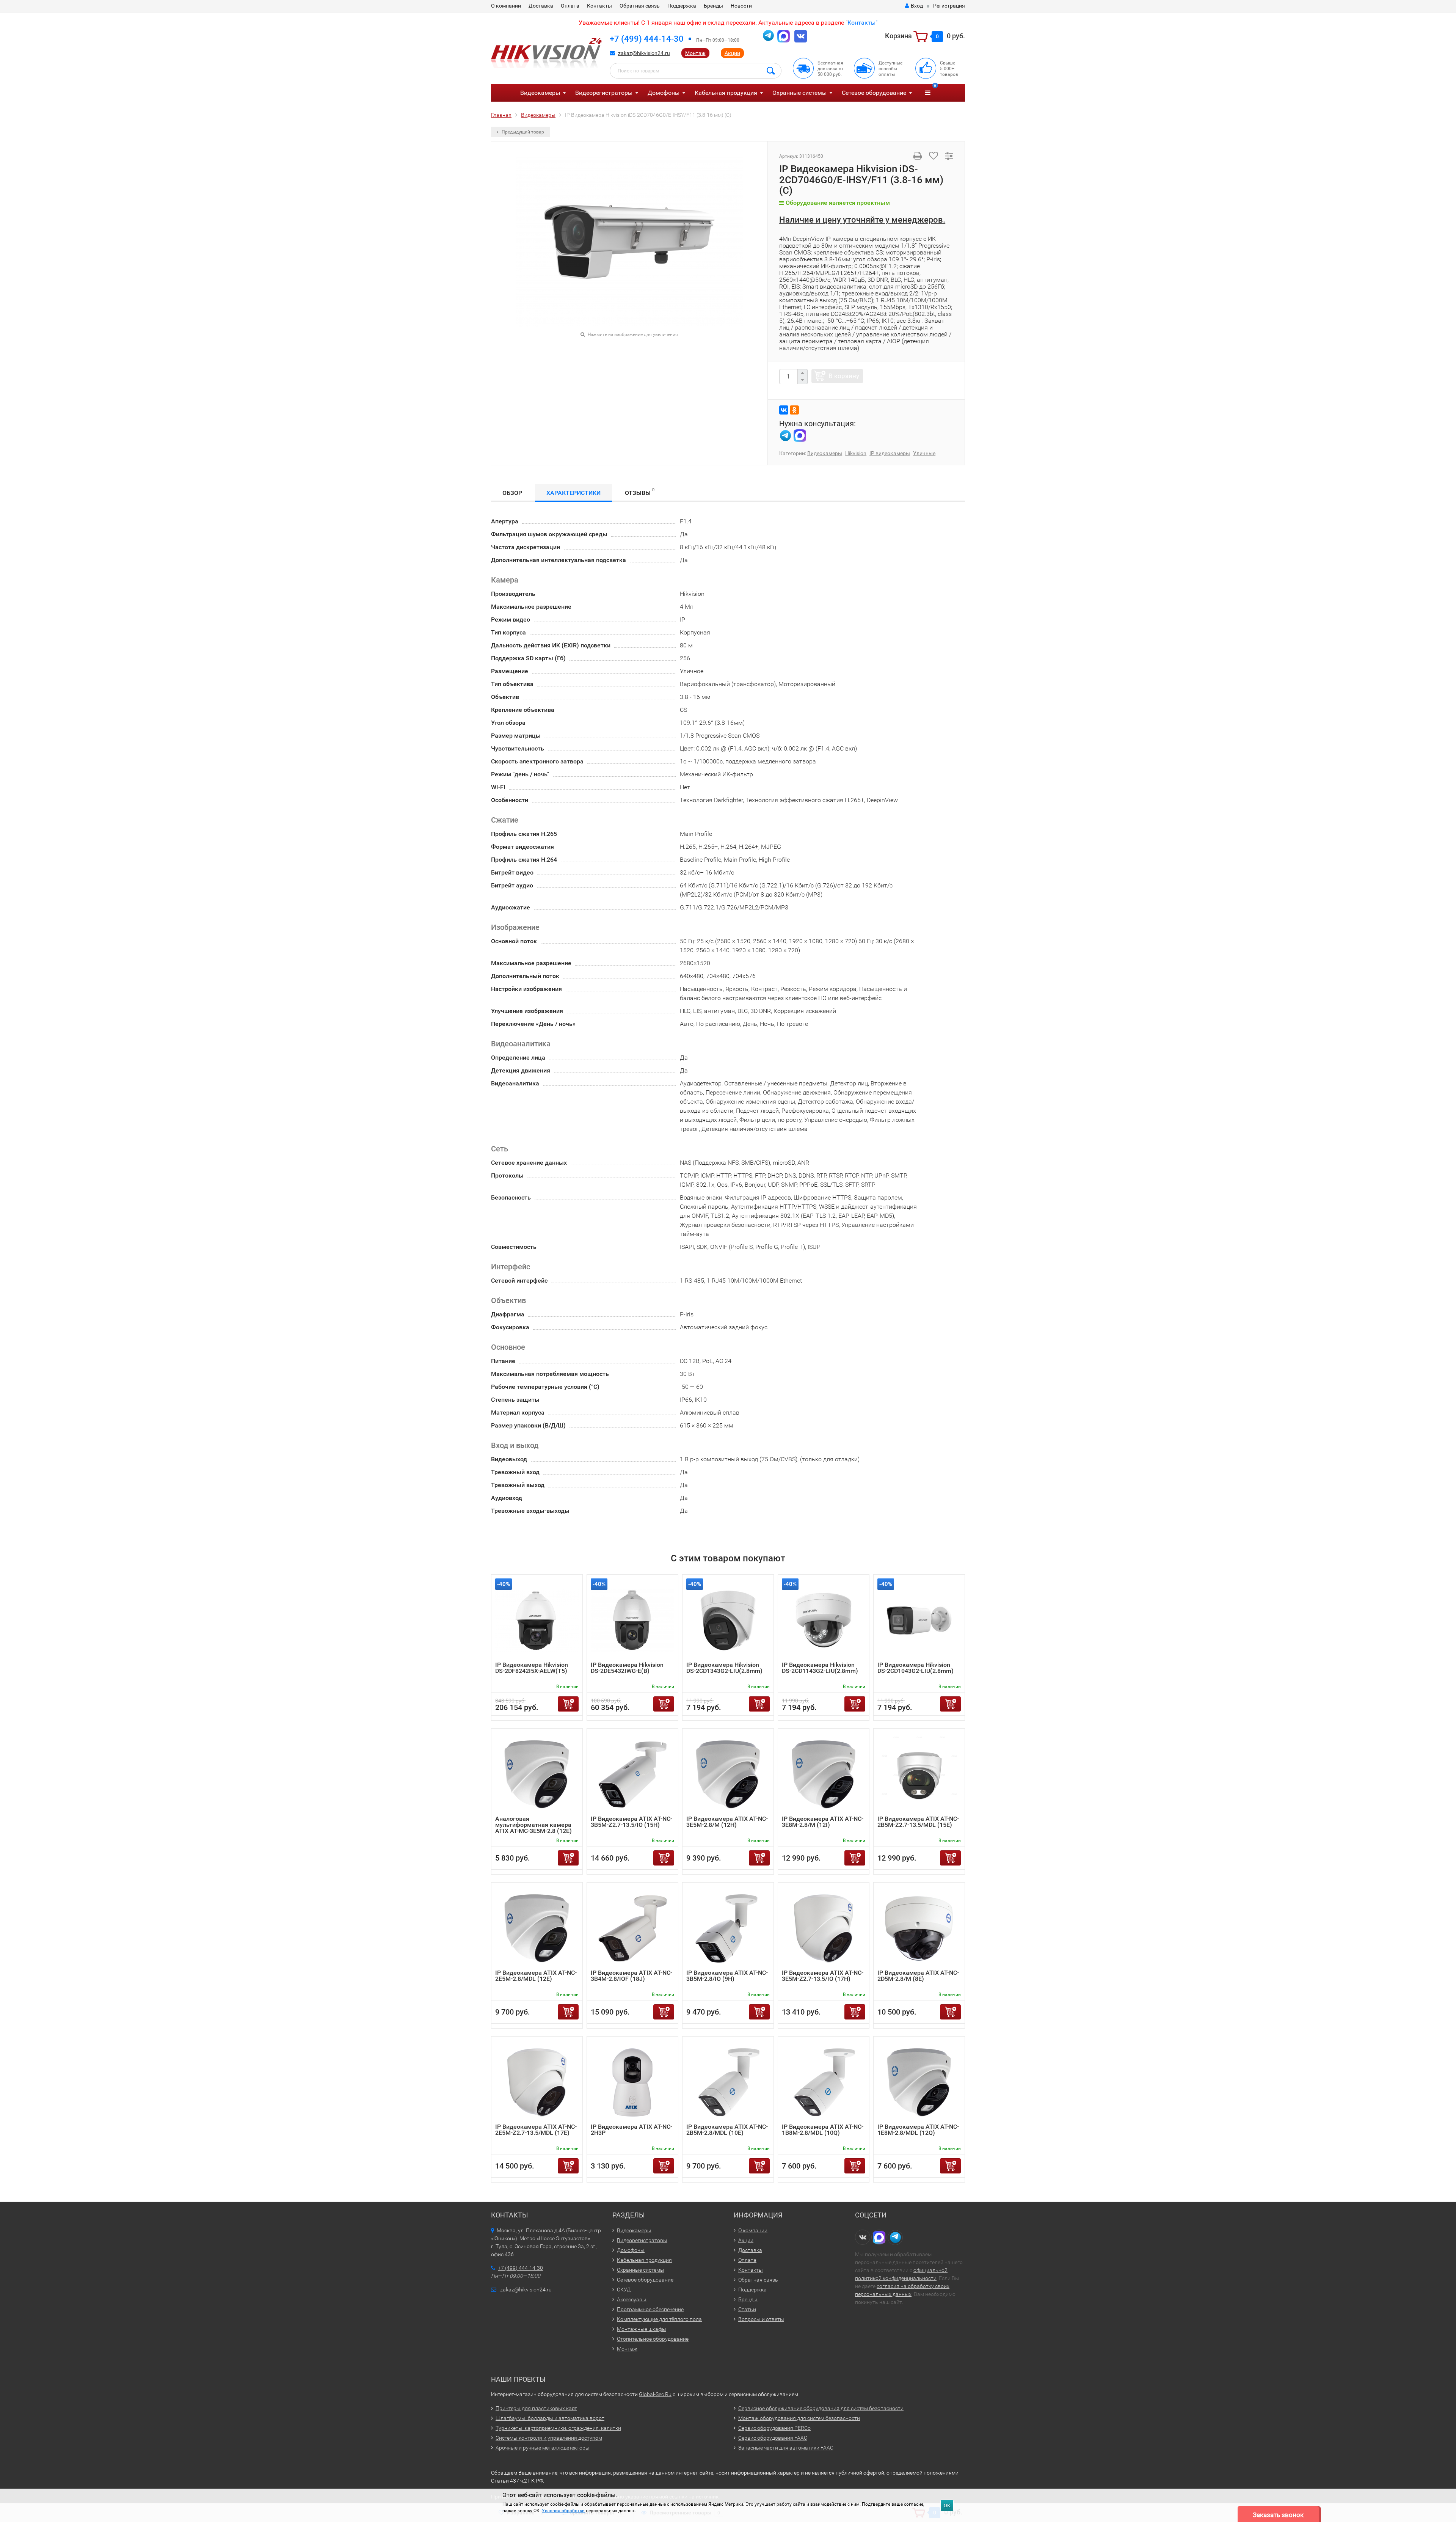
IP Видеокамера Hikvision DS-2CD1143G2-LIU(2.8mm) (820, 1668)
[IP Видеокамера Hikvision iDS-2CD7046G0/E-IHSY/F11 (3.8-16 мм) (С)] (629, 241)
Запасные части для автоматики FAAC (786, 2448)
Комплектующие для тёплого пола (659, 2319)
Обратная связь (640, 6)
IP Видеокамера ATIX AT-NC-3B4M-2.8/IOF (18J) (632, 1976)
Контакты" (862, 23)
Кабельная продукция (726, 93)
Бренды (713, 6)
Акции (732, 53)
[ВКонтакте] (784, 410)
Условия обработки (563, 2511)
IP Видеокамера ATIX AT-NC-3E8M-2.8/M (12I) (823, 1822)
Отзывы (640, 492)
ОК (947, 2506)
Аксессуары (632, 2299)
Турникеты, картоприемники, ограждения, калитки (558, 2428)
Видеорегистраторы (604, 93)
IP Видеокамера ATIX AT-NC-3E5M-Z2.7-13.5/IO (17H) (823, 1976)
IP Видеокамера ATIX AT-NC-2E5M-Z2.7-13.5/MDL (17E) (536, 2130)
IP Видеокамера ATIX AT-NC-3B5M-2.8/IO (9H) (727, 1976)
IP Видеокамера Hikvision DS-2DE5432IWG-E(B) (627, 1668)
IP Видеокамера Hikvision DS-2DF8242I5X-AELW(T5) (532, 1668)
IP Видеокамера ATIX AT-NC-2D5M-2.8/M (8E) (918, 1976)
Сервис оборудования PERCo (774, 2428)
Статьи (747, 2309)
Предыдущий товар (522, 132)
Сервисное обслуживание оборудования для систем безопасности (821, 2408)
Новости (741, 6)
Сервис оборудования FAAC (773, 2438)
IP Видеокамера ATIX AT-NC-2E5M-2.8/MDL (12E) (536, 1976)
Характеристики (573, 493)
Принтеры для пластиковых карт (536, 2408)
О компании (506, 6)
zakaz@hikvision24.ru (644, 53)
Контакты (599, 6)
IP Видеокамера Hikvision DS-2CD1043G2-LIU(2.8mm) (915, 1668)
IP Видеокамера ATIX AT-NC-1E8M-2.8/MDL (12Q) (918, 2130)
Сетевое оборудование (874, 93)
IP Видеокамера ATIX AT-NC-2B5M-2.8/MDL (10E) (727, 2130)
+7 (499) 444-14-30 (647, 39)
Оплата (570, 6)
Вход (917, 6)
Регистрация (949, 6)
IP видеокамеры (890, 453)
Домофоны (664, 93)
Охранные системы (799, 93)
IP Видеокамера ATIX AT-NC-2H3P (632, 2130)
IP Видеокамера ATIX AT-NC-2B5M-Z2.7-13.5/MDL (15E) (918, 1822)
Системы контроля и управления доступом (549, 2438)
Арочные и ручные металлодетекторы (543, 2448)
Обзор (512, 493)
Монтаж (695, 53)
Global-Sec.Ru (655, 2394)
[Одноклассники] (794, 410)
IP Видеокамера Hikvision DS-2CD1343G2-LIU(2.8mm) (724, 1668)
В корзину (844, 376)
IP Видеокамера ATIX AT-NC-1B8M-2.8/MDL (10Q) (823, 2130)
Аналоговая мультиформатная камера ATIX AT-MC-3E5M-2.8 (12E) (533, 1825)
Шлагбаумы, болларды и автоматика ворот (550, 2418)
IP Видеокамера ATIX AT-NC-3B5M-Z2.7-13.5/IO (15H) (632, 1822)
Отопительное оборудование (653, 2339)
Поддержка (682, 6)
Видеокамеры (540, 93)
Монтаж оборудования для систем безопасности (799, 2418)
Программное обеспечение (650, 2309)
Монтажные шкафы (642, 2329)
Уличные (924, 453)
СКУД (624, 2290)
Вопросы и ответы (761, 2319)
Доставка (541, 6)
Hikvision (856, 453)
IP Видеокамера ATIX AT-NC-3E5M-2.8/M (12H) (727, 1822)
